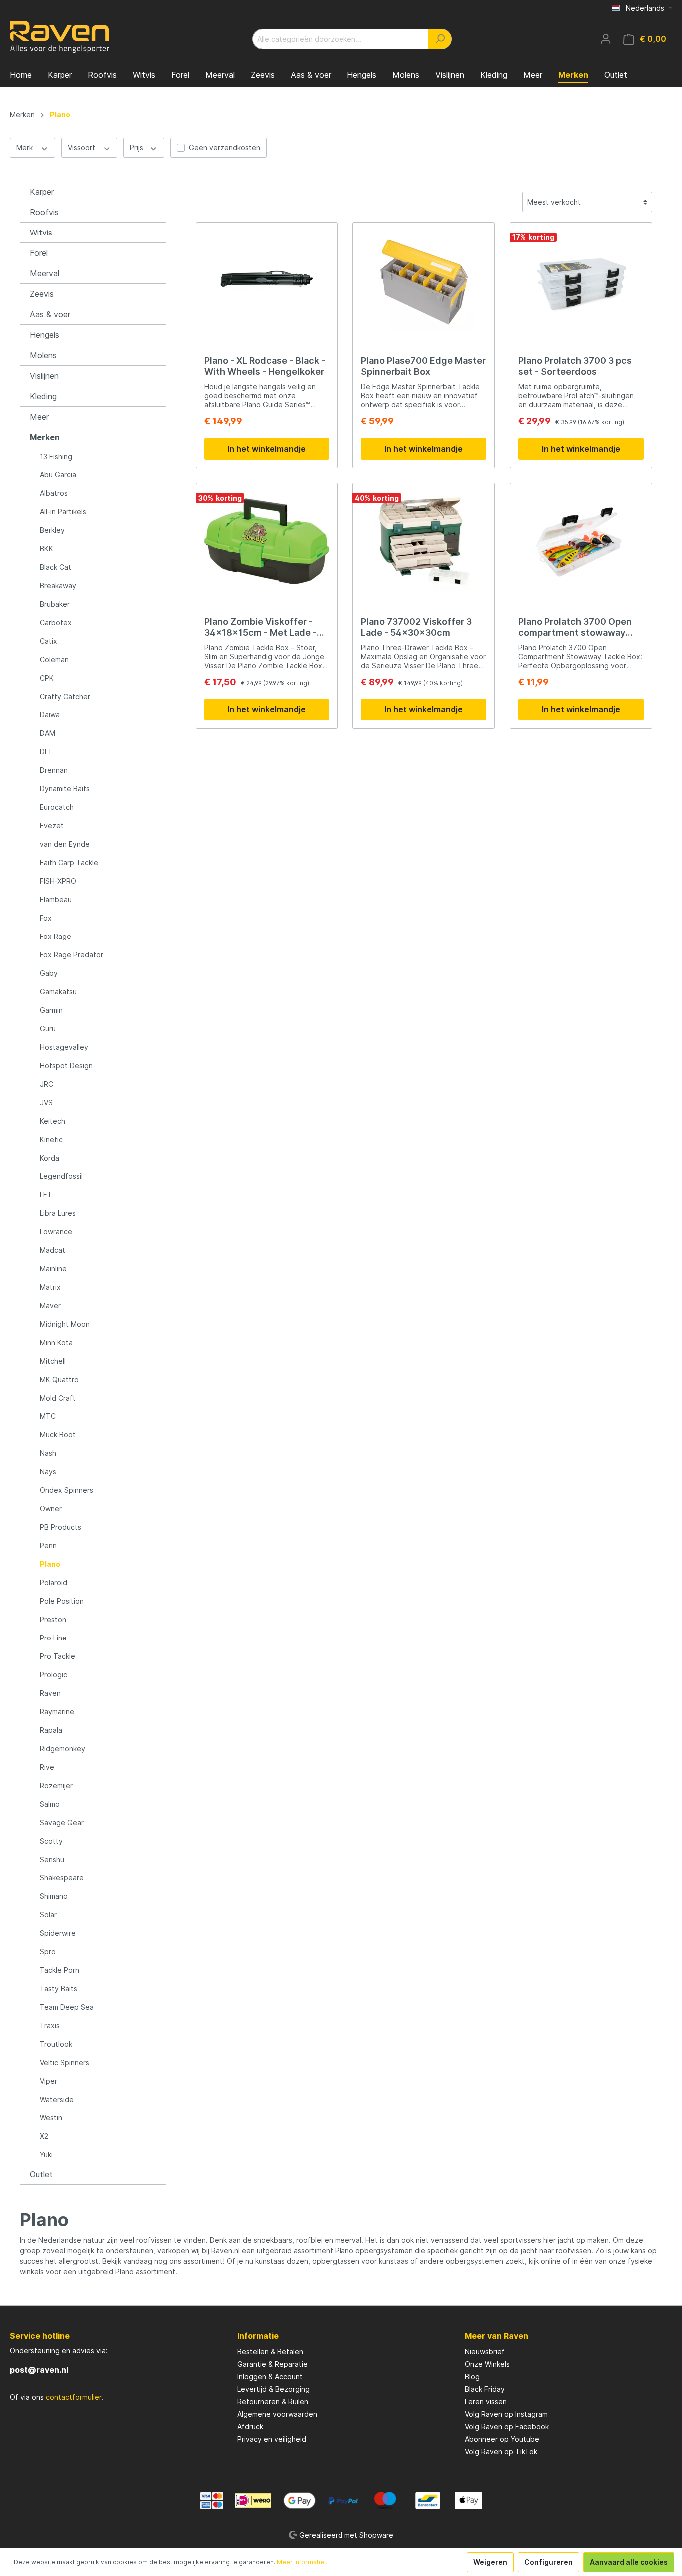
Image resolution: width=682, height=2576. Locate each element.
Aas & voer (50, 314)
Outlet (41, 2174)
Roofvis (44, 212)
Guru (48, 1029)
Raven (50, 1693)
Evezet (52, 825)
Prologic (54, 1675)
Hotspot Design (66, 1065)
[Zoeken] (440, 39)
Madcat (53, 1250)
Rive (47, 1767)
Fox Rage (56, 936)
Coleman (54, 659)
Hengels (45, 335)
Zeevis (42, 294)
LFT (46, 1195)
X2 (44, 2136)
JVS (46, 1102)
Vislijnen (44, 376)
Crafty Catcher (65, 696)
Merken (45, 437)
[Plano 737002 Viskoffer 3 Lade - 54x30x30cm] (424, 541)
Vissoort (83, 147)
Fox (46, 918)
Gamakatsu (58, 992)
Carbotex (56, 622)
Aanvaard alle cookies (629, 2562)
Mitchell (53, 1361)
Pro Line (53, 1638)
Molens (43, 355)
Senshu (52, 1859)
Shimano (54, 1896)
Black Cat (56, 567)
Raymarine (57, 1712)
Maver (50, 1305)
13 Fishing (56, 456)
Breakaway (58, 585)
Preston (53, 1619)
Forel (39, 253)
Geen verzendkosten (224, 147)
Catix (49, 641)
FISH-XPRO (58, 881)
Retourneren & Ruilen (273, 2402)
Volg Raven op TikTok (501, 2452)
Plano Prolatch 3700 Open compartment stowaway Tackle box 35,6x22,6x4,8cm (575, 627)
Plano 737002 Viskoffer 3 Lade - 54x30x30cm (416, 627)
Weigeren (490, 2562)
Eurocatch (57, 807)
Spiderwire (58, 1933)
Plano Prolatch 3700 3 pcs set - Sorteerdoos (575, 366)
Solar (48, 1915)
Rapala (51, 1730)
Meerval (45, 273)
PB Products (61, 1527)
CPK (47, 678)
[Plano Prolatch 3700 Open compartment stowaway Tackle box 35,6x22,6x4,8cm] (581, 541)
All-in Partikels (63, 512)
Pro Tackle (58, 1656)
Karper (42, 192)
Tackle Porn (60, 1970)
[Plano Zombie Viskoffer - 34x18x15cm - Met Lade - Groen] (267, 541)
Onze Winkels (487, 2364)
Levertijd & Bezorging (273, 2389)
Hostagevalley (64, 1047)
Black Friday (485, 2389)
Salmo (50, 1804)
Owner (51, 1509)
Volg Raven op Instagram (506, 2414)
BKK (47, 549)
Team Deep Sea (67, 2007)
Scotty (51, 1841)
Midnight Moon (65, 1324)
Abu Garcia (58, 475)
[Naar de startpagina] (60, 37)
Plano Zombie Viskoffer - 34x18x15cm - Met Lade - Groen (260, 627)
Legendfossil (61, 1176)
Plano (50, 1564)
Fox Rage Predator (72, 955)
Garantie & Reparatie (272, 2364)
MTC (48, 1416)
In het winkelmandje (266, 449)
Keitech (53, 1121)
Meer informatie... (303, 2562)
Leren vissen (486, 2402)
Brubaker (55, 604)
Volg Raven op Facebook (507, 2427)
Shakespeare (62, 1878)
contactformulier (74, 2397)
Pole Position (62, 1601)
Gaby (49, 973)
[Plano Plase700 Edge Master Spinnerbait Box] (424, 280)
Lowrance (56, 1232)
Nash (48, 1453)
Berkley (52, 530)
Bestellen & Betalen (270, 2352)
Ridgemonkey (63, 1749)
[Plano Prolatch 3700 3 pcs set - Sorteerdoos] (581, 280)
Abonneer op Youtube (502, 2439)
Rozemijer (56, 1785)
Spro (48, 1952)
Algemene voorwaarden (277, 2414)
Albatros (54, 493)
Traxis (50, 2025)
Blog (472, 2377)
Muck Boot (58, 1435)
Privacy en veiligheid (272, 2439)
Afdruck (250, 2427)
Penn (48, 1545)
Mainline (53, 1269)
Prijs (138, 147)
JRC (47, 1084)
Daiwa (50, 715)
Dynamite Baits (65, 789)
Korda (50, 1158)
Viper (49, 2081)
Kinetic (51, 1139)
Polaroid (54, 1582)
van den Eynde (65, 844)
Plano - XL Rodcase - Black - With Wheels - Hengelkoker (265, 366)
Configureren (548, 2562)
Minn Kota (56, 1342)
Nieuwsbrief (485, 2352)
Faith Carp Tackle (69, 862)
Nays (48, 1472)
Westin (51, 2118)
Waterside (57, 2099)
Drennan (54, 770)
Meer (39, 417)
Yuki (46, 2155)
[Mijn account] (606, 39)
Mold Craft (58, 1398)
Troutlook (56, 2044)
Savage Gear (62, 1822)
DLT (46, 752)
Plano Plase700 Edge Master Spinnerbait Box (423, 366)
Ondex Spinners (67, 1490)
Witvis (41, 233)
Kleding (43, 396)
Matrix (50, 1287)
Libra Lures (58, 1213)
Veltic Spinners (65, 2062)
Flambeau (56, 899)
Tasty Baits (59, 1989)
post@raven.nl (39, 2370)
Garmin (51, 1010)
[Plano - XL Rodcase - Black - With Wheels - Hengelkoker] (267, 280)
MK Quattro (59, 1379)
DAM (48, 733)
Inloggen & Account (270, 2377)
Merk (26, 147)
